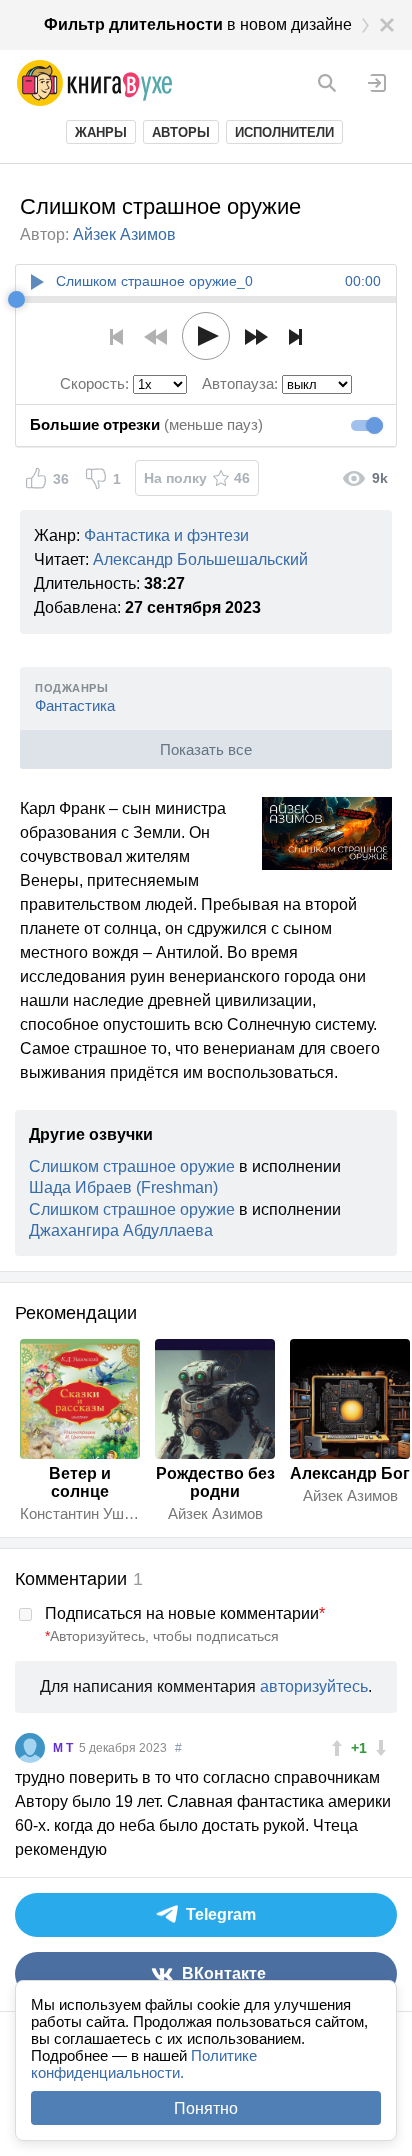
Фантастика (75, 705)
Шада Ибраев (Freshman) (123, 1187)
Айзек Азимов (124, 234)
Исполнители (284, 132)
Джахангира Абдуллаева (121, 1230)
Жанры (101, 132)
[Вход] (377, 83)
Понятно (206, 2108)
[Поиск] (327, 83)
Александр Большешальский (200, 559)
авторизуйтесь (314, 1686)
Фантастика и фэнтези (166, 535)
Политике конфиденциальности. (144, 2064)
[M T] (30, 1748)
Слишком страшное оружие (132, 1166)
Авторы (181, 132)
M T (64, 1748)
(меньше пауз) (146, 424)
